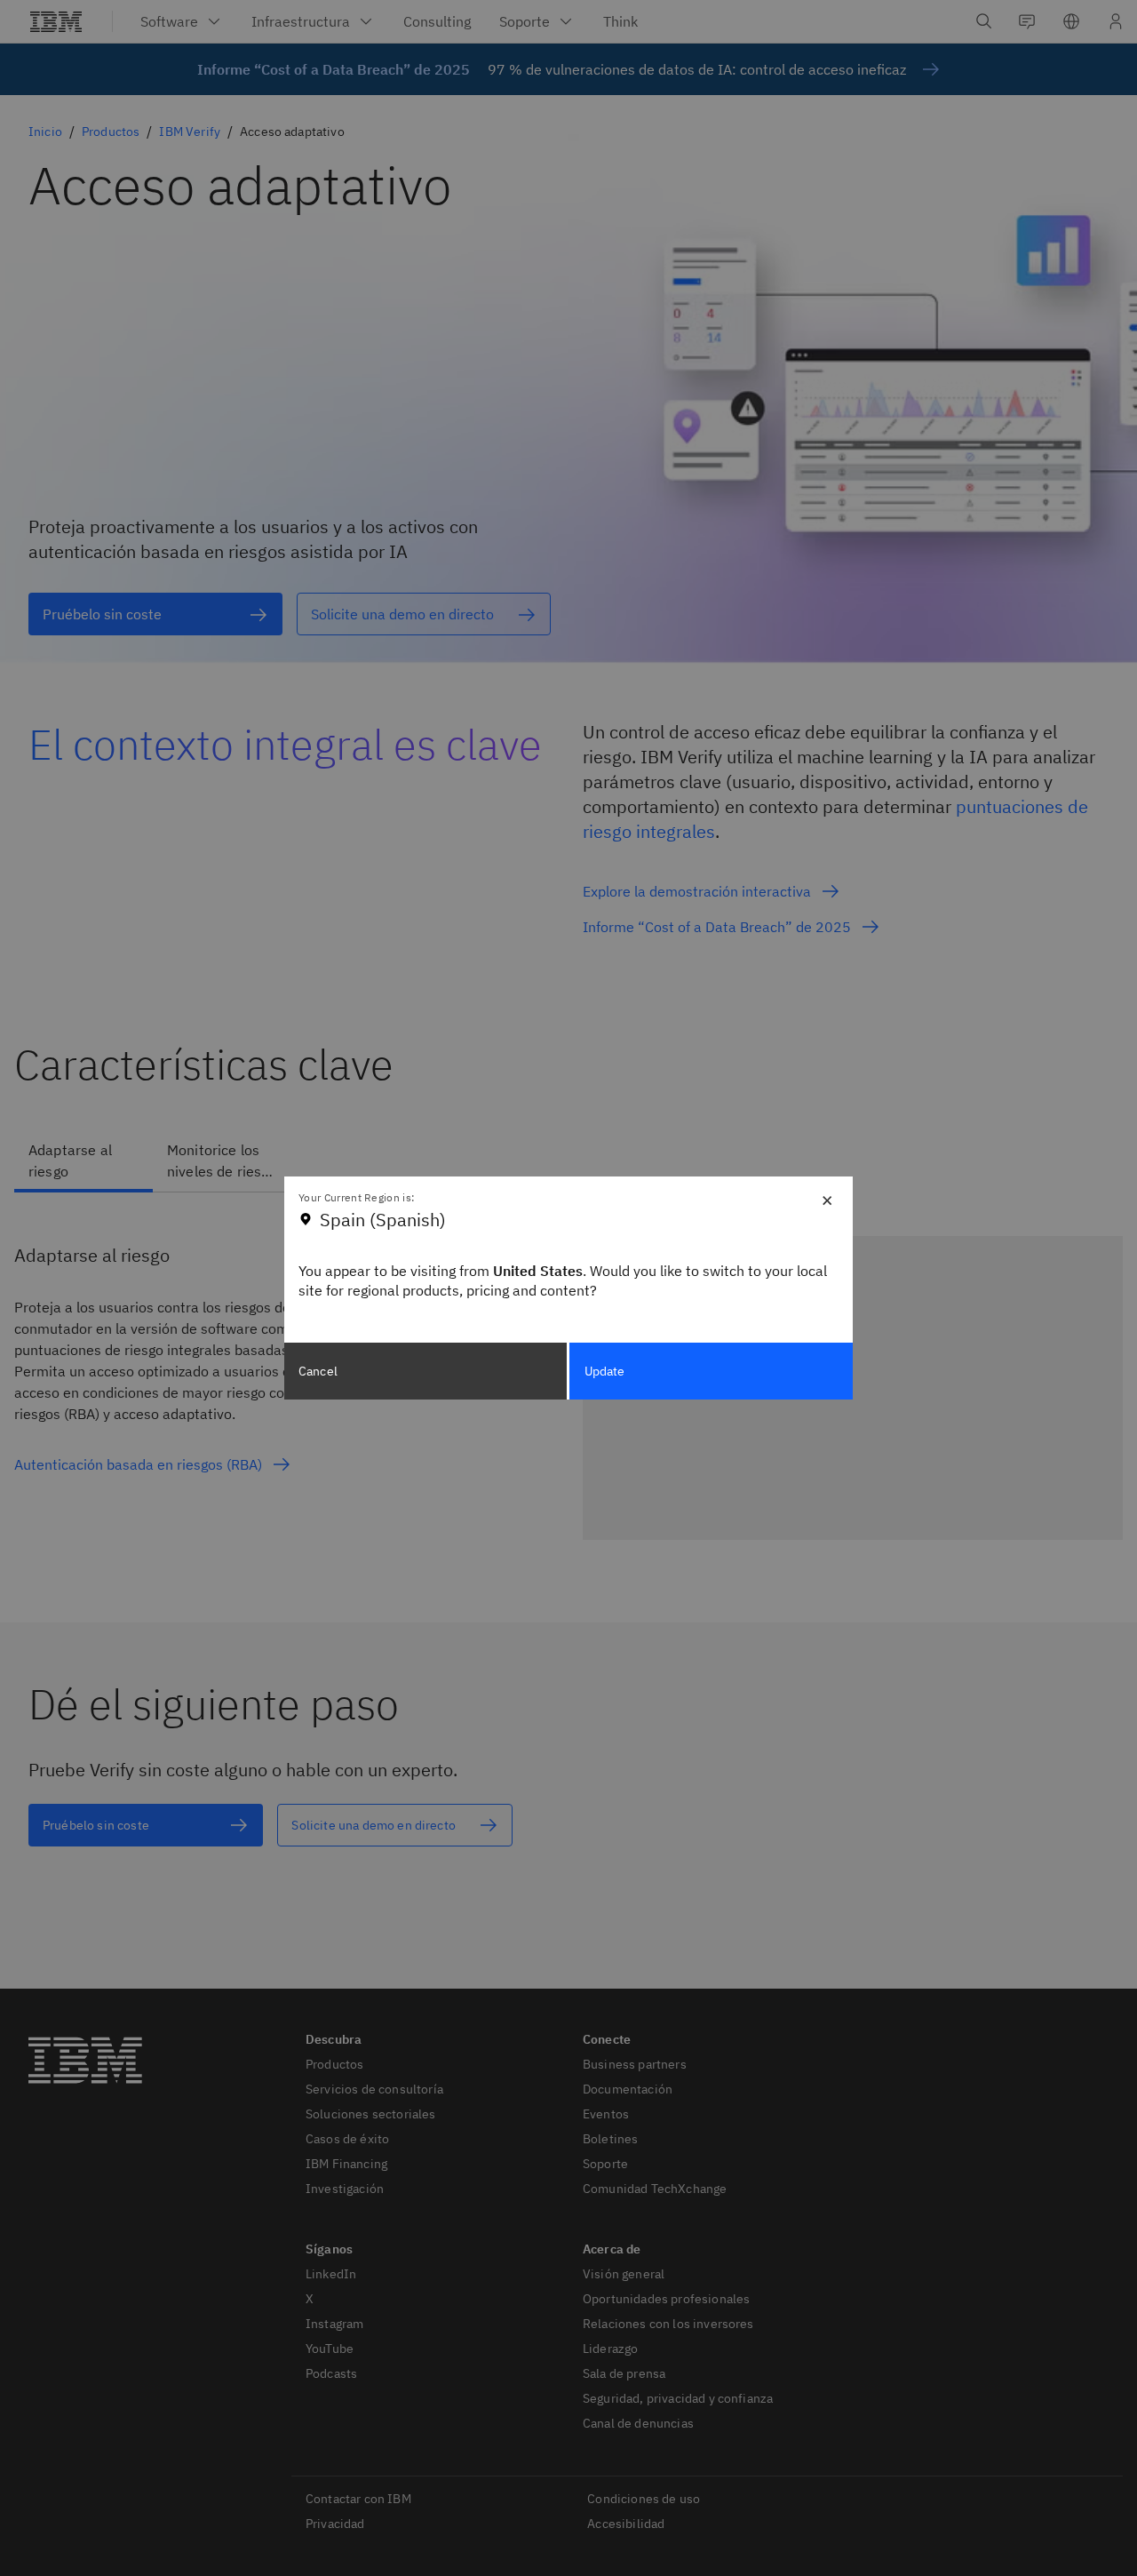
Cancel (318, 1371)
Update (605, 1371)
